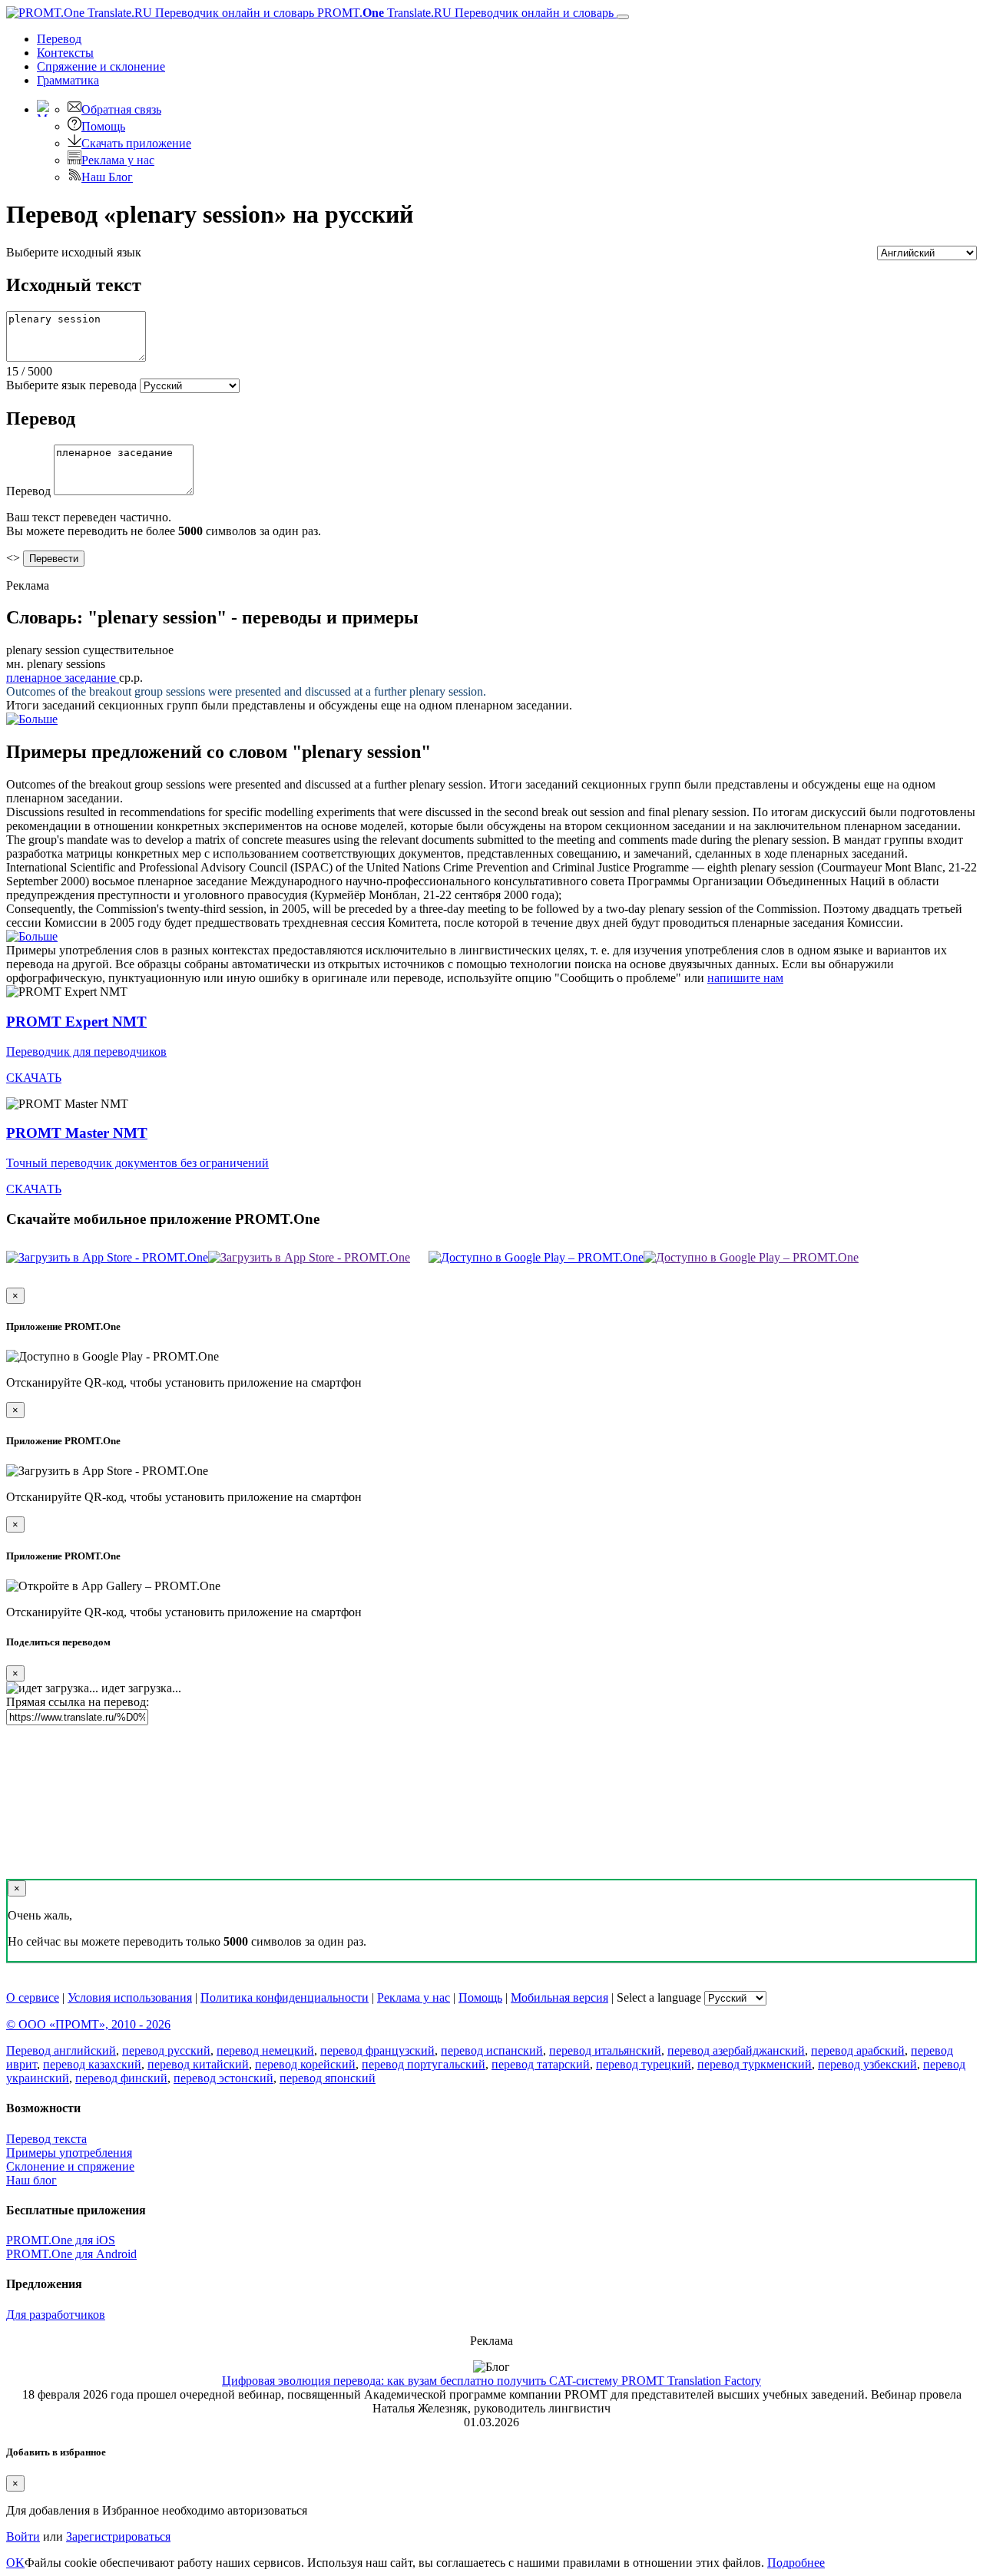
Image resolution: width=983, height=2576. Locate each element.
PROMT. (464, 13)
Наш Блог (107, 177)
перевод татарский (541, 2064)
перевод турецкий (644, 2064)
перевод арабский (858, 2050)
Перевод (59, 39)
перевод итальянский (605, 2050)
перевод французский (377, 2050)
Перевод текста (46, 2139)
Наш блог (31, 2180)
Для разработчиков (56, 2315)
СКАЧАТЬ (34, 1078)
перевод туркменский (755, 2064)
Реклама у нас (118, 160)
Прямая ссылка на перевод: (78, 1702)
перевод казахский (92, 2064)
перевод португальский (424, 2064)
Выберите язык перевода (71, 385)
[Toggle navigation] (623, 17)
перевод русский (166, 2050)
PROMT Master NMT (77, 1133)
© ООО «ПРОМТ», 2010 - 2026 (88, 2024)
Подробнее (796, 2563)
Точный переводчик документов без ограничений (137, 1163)
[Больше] (32, 936)
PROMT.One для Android (71, 2254)
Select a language (659, 1997)
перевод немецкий (265, 2050)
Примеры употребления (69, 2153)
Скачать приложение (136, 143)
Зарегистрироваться (118, 2536)
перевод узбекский (867, 2064)
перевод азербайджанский (736, 2050)
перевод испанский (492, 2050)
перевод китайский (198, 2064)
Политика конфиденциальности (285, 1997)
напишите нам (745, 978)
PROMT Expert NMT (76, 1022)
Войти (23, 2536)
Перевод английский (61, 2050)
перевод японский (328, 2078)
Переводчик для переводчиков (86, 1052)
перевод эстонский (223, 2078)
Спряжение (101, 66)
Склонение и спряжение (70, 2166)
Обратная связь (121, 109)
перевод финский (121, 2078)
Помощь (103, 126)
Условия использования (130, 1997)
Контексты (65, 53)
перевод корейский (305, 2064)
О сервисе (33, 1997)
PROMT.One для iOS (61, 2240)
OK (15, 2563)
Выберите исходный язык (74, 252)
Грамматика (68, 80)
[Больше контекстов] (32, 719)
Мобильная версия (559, 1997)
